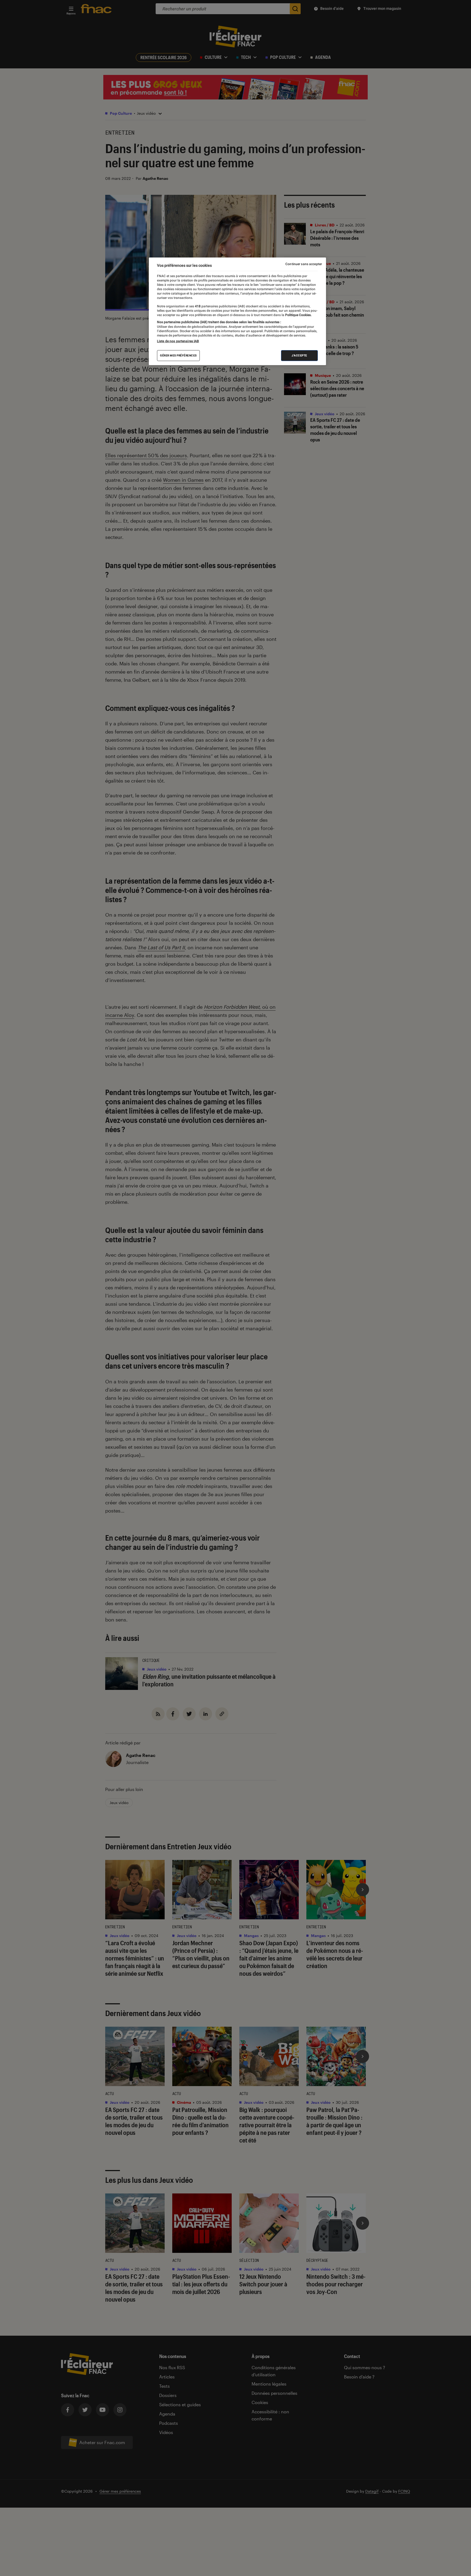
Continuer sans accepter (304, 264)
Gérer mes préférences (178, 355)
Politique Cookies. (298, 315)
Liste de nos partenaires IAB (178, 341)
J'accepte (299, 355)
